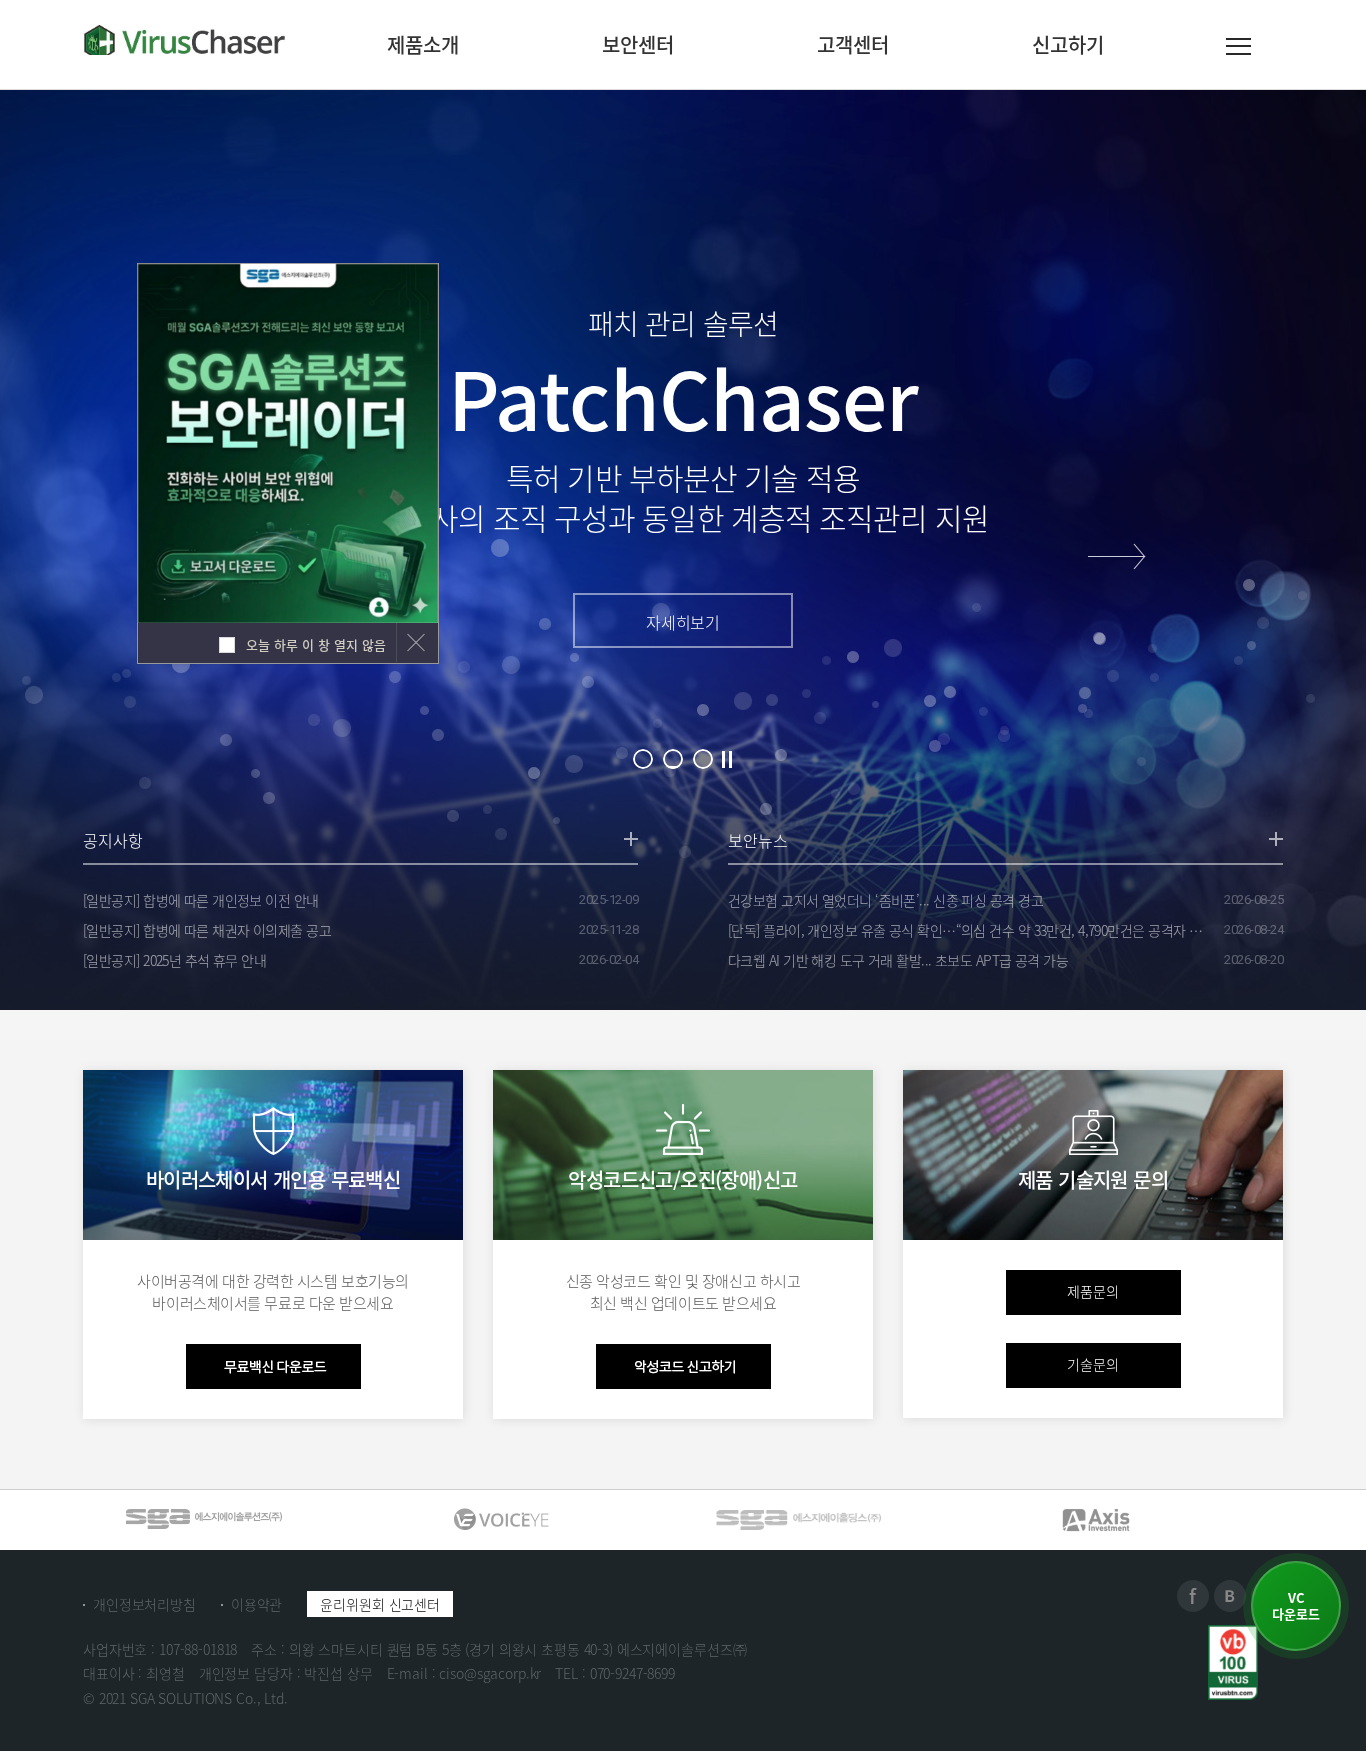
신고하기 (1068, 44)
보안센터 (638, 44)
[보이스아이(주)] (203, 1519)
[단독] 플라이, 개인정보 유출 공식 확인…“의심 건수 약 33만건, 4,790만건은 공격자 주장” (968, 930)
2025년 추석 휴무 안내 (174, 960)
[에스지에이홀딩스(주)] (501, 1519)
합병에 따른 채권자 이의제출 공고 (207, 930)
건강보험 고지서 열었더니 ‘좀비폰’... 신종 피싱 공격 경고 (885, 900)
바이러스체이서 (184, 40)
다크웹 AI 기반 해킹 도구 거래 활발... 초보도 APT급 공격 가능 (898, 960)
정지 (727, 758)
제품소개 (423, 44)
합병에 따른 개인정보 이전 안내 (201, 900)
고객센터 (853, 44)
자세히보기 (683, 622)
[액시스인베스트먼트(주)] (798, 1519)
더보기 (631, 839)
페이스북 (1193, 1596)
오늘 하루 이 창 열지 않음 (314, 644)
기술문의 (1093, 1364)
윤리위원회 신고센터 (380, 1604)
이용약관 (256, 1604)
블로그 (1230, 1596)
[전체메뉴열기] (1238, 50)
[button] (1117, 556)
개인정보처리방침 (144, 1604)
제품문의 (1093, 1291)
